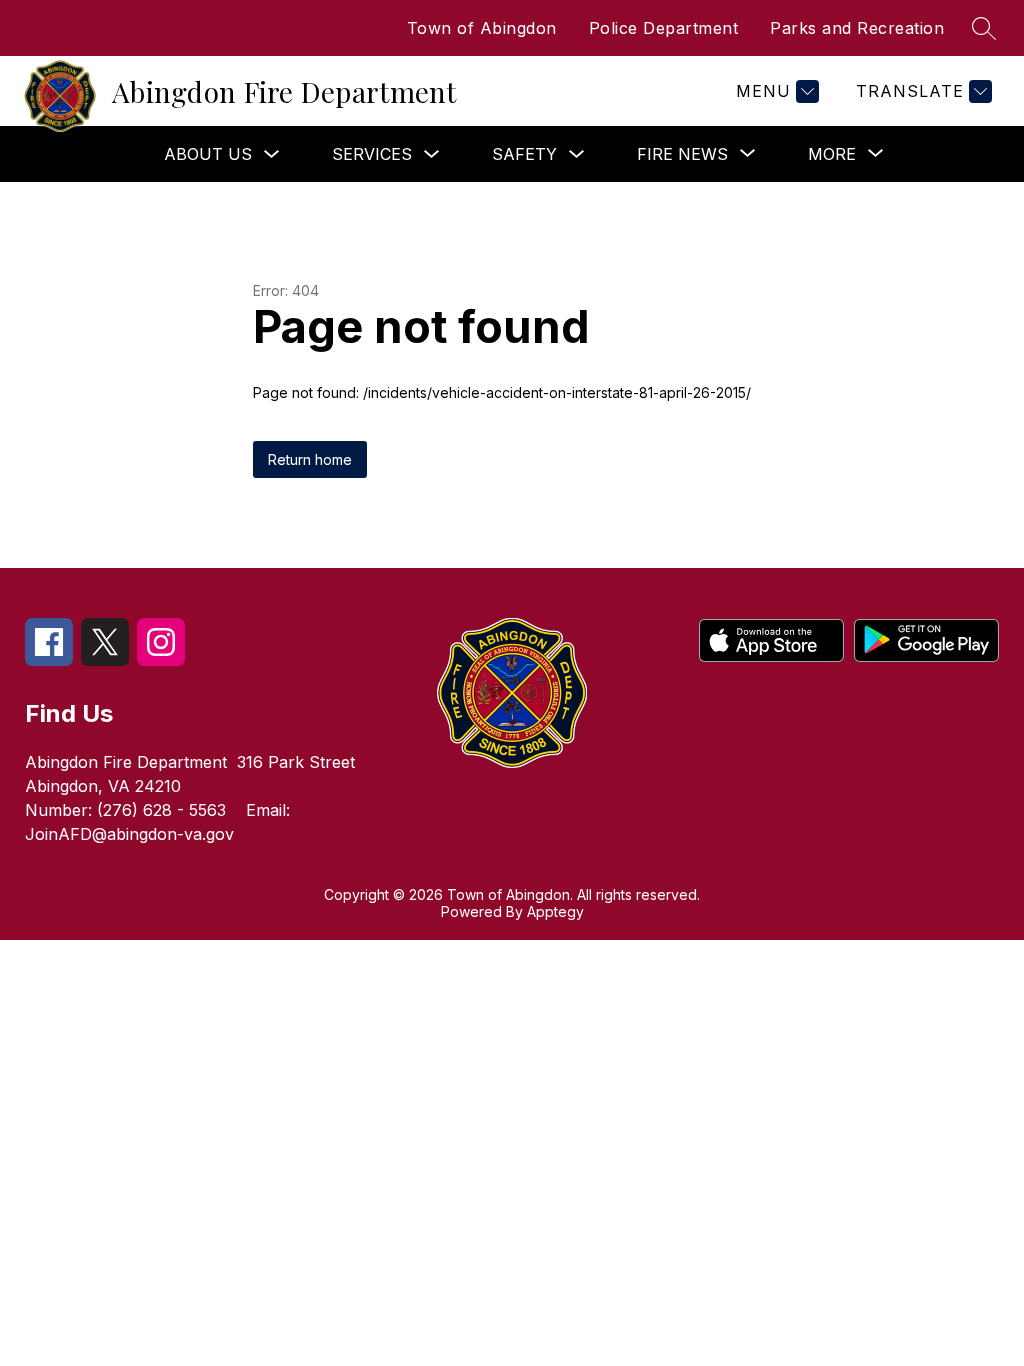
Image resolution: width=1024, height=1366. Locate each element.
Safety (524, 154)
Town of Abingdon (482, 28)
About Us (208, 154)
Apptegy (555, 911)
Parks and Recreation (857, 28)
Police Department (664, 28)
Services (372, 154)
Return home (310, 459)
